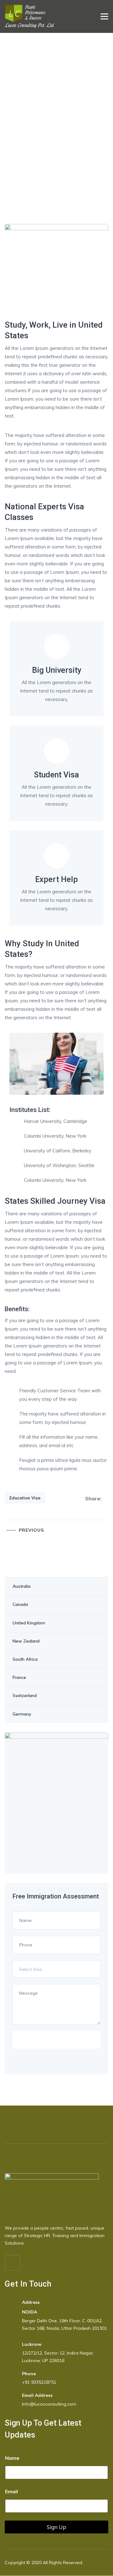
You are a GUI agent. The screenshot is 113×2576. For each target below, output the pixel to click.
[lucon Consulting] (30, 16)
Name (14, 2458)
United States (26, 1568)
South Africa (25, 1659)
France (19, 1677)
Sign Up (56, 2527)
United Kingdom (29, 1623)
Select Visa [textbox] (31, 1969)
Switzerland (25, 1696)
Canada (20, 1604)
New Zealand (26, 1641)
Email (13, 2492)
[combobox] (56, 1969)
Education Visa (25, 1498)
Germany (22, 1714)
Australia (22, 1586)
